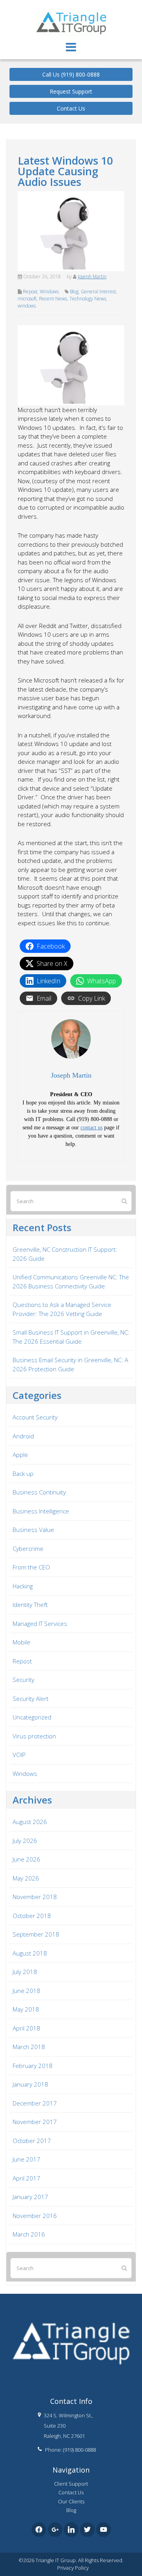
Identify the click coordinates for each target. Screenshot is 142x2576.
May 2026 (26, 1878)
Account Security (35, 1417)
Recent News (53, 299)
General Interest (98, 292)
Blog (74, 292)
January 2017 (30, 2197)
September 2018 (36, 1934)
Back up (23, 1474)
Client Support (71, 2484)
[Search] (124, 1201)
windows (27, 306)
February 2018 (33, 2066)
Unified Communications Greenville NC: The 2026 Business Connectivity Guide (71, 1281)
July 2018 (25, 1972)
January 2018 (30, 2084)
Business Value (33, 1530)
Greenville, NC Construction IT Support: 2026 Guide (65, 1254)
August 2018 (30, 1953)
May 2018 (26, 2009)
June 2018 (26, 1991)
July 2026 (25, 1841)
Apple (20, 1455)
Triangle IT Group (71, 7)
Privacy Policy (73, 2568)
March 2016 (29, 2234)
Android (23, 1436)
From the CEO (31, 1567)
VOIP (19, 1755)
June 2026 (26, 1859)
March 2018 (29, 2047)
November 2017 (35, 2122)
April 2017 (26, 2178)
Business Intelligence (41, 1511)
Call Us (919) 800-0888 (71, 74)
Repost (30, 292)
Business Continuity (39, 1492)
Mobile (21, 1642)
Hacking (23, 1586)
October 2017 (32, 2141)
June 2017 (26, 2159)
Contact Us (71, 108)
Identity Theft (30, 1605)
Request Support (71, 91)
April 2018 (26, 2028)
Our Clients (71, 2501)
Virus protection (34, 1736)
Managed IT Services (40, 1624)
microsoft (27, 299)
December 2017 (35, 2103)
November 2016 (35, 2216)
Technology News (88, 299)
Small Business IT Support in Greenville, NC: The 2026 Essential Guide (71, 1337)
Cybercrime (28, 1549)
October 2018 (32, 1916)
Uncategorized (32, 1717)
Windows (49, 292)
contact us (92, 1128)
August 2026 (30, 1822)
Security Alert (31, 1699)
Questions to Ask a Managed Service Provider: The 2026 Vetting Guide (62, 1309)
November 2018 (35, 1897)
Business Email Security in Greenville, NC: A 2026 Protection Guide (70, 1364)
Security (23, 1680)
